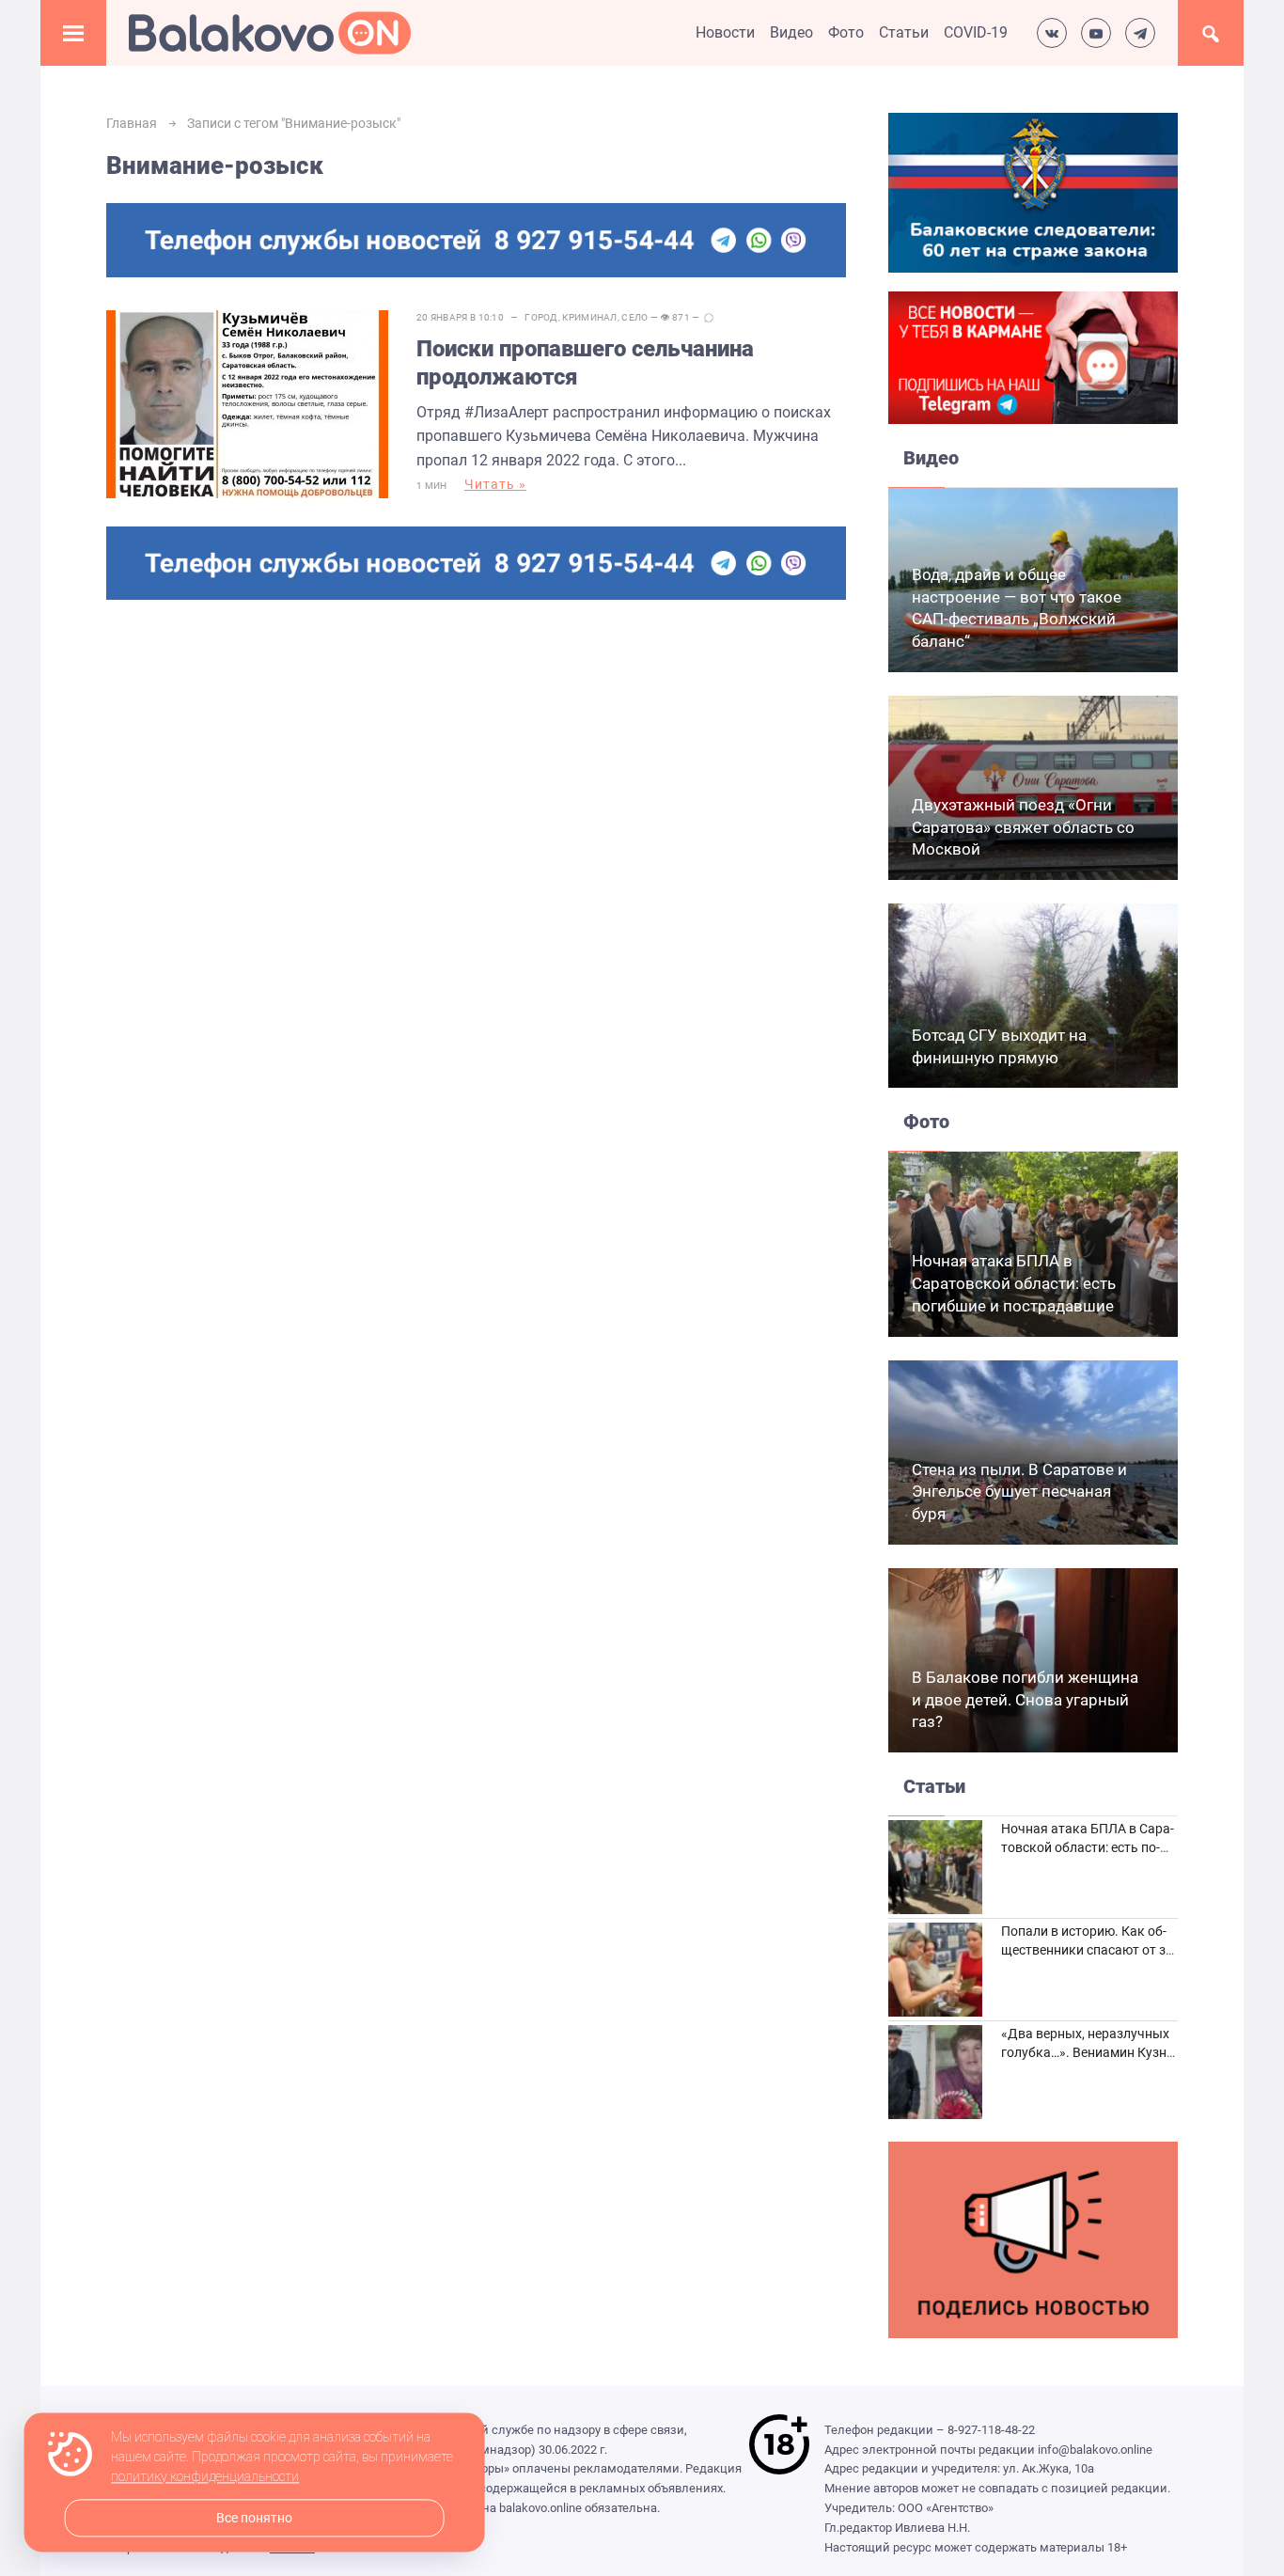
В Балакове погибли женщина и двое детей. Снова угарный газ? (1025, 1700)
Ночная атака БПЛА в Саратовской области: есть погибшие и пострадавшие (1014, 1283)
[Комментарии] (709, 318)
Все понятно (254, 2518)
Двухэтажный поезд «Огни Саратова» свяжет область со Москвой (1023, 827)
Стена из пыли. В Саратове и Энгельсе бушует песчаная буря (1019, 1492)
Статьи (904, 32)
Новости (725, 32)
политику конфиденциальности (205, 2477)
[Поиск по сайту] (1211, 33)
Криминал (589, 317)
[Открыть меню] (73, 33)
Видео (791, 32)
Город (541, 317)
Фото (846, 32)
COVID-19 (976, 32)
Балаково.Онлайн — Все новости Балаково (270, 33)
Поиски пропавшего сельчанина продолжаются (585, 363)
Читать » (495, 484)
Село (634, 317)
